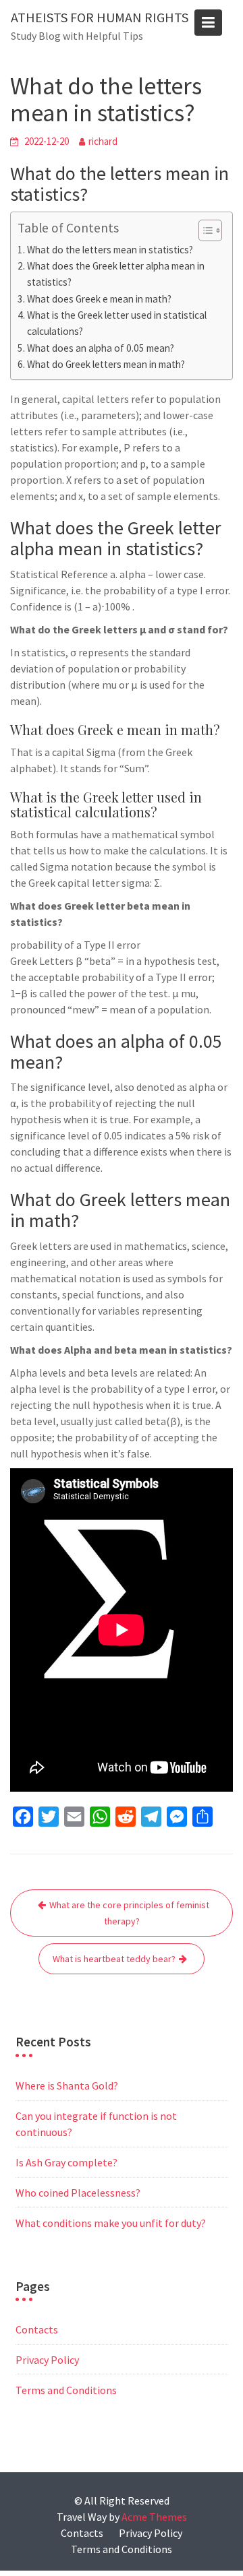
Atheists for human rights (100, 17)
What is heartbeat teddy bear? (114, 1959)
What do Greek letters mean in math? (106, 364)
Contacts (37, 2329)
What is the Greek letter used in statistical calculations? (117, 323)
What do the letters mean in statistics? (110, 250)
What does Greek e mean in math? (99, 299)
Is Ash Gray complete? (66, 2162)
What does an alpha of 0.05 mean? (101, 348)
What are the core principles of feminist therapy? (129, 1913)
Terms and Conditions (66, 2390)
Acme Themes (154, 2517)
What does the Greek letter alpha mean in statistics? (116, 274)
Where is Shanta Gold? (67, 2085)
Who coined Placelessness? (78, 2193)
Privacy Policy (47, 2360)
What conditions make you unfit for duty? (111, 2223)
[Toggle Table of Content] (204, 230)
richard (103, 141)
